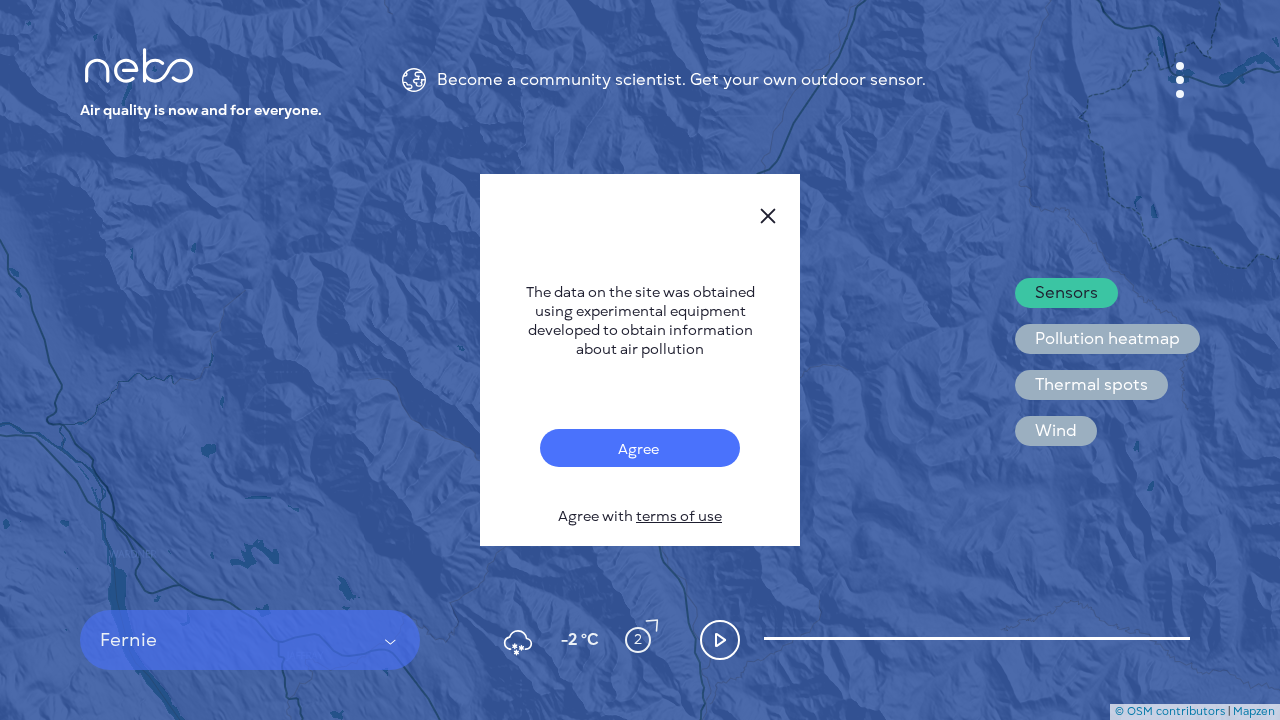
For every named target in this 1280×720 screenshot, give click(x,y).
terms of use (679, 516)
